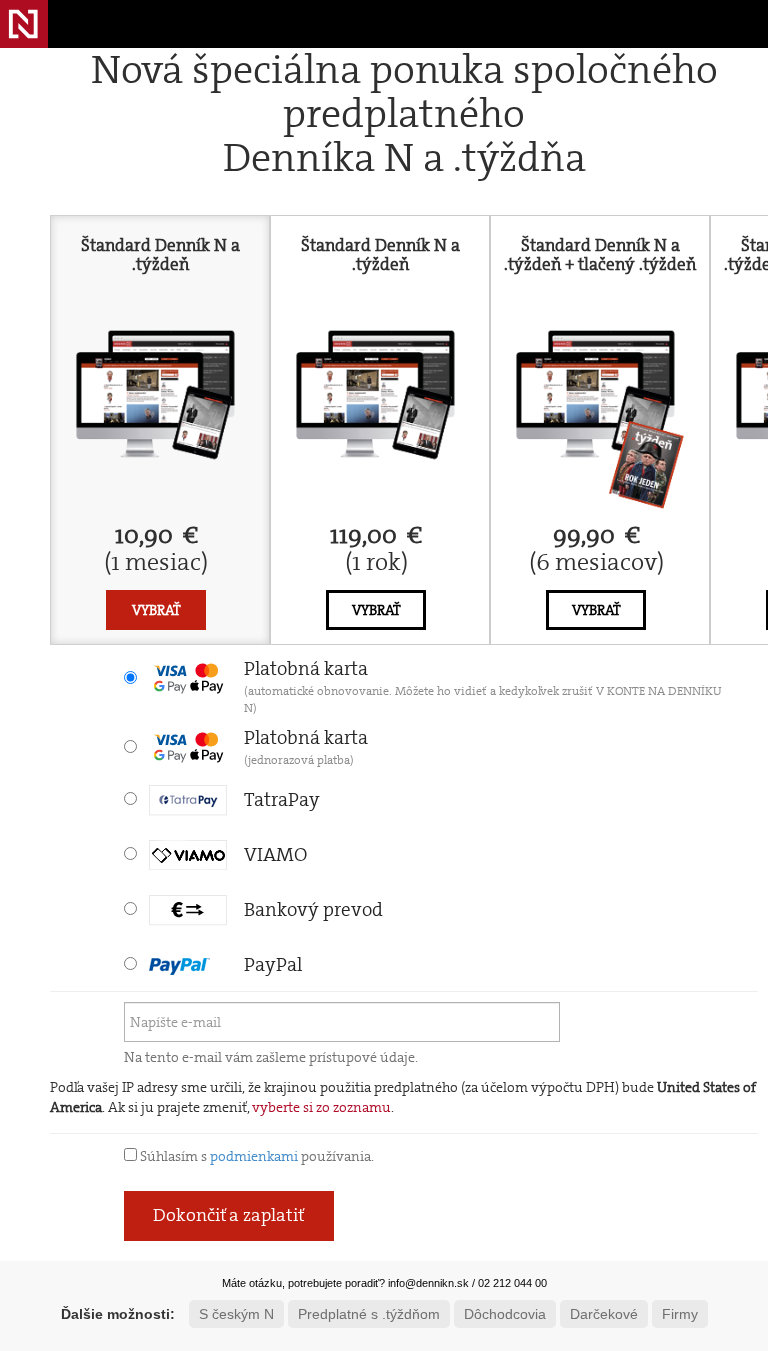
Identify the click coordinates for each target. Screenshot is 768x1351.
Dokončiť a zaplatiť (229, 1215)
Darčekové (604, 1314)
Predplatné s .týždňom (369, 1314)
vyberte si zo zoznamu (321, 1107)
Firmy (680, 1314)
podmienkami (254, 1156)
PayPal (273, 964)
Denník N (24, 24)
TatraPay (282, 799)
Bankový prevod (313, 909)
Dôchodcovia (505, 1314)
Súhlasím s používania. (255, 1156)
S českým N (236, 1314)
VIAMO (275, 854)
